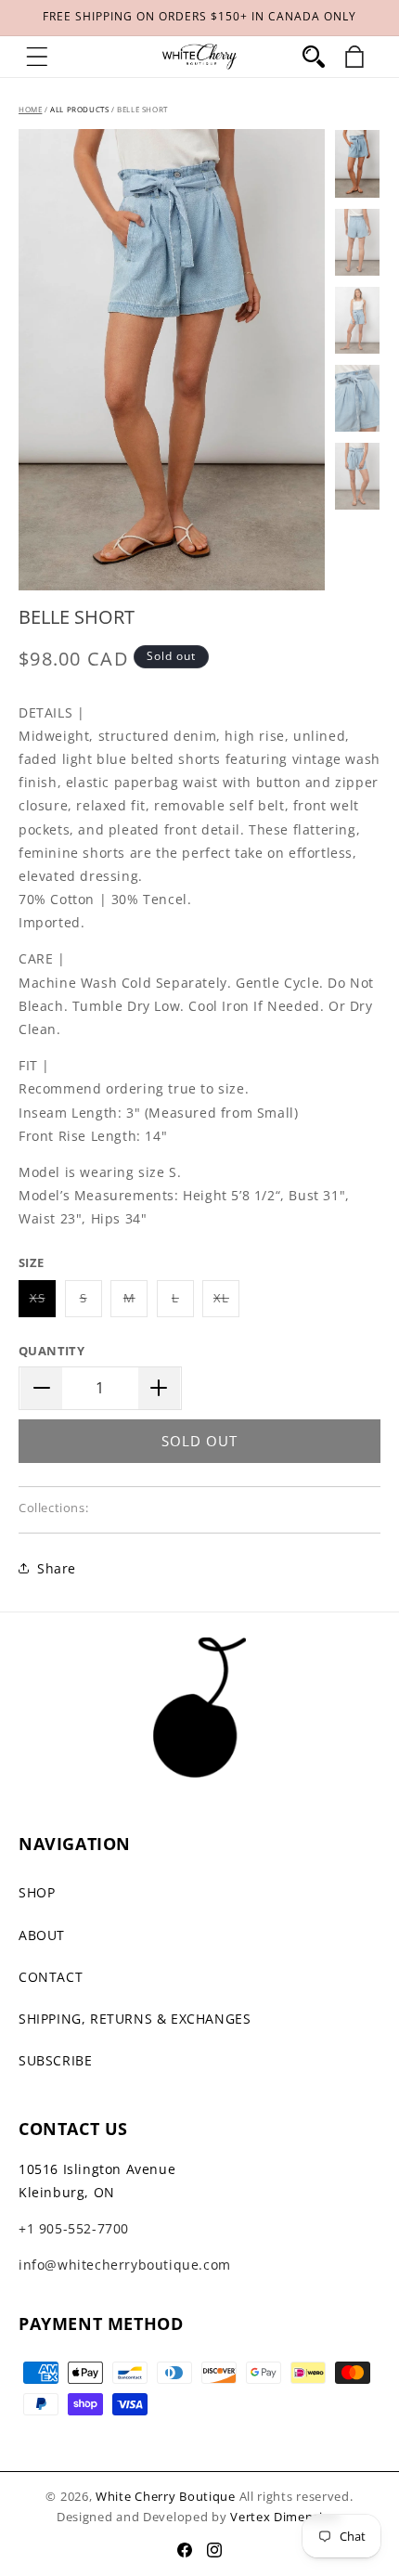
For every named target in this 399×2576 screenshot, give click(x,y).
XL (226, 1303)
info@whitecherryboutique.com (125, 2265)
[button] (37, 57)
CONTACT (51, 1977)
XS (43, 1303)
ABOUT (42, 1935)
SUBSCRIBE (55, 2060)
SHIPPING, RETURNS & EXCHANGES (135, 2019)
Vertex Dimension (284, 2517)
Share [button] (57, 1568)
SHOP (37, 1892)
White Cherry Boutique (166, 2496)
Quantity (51, 1351)
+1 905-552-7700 (74, 2228)
